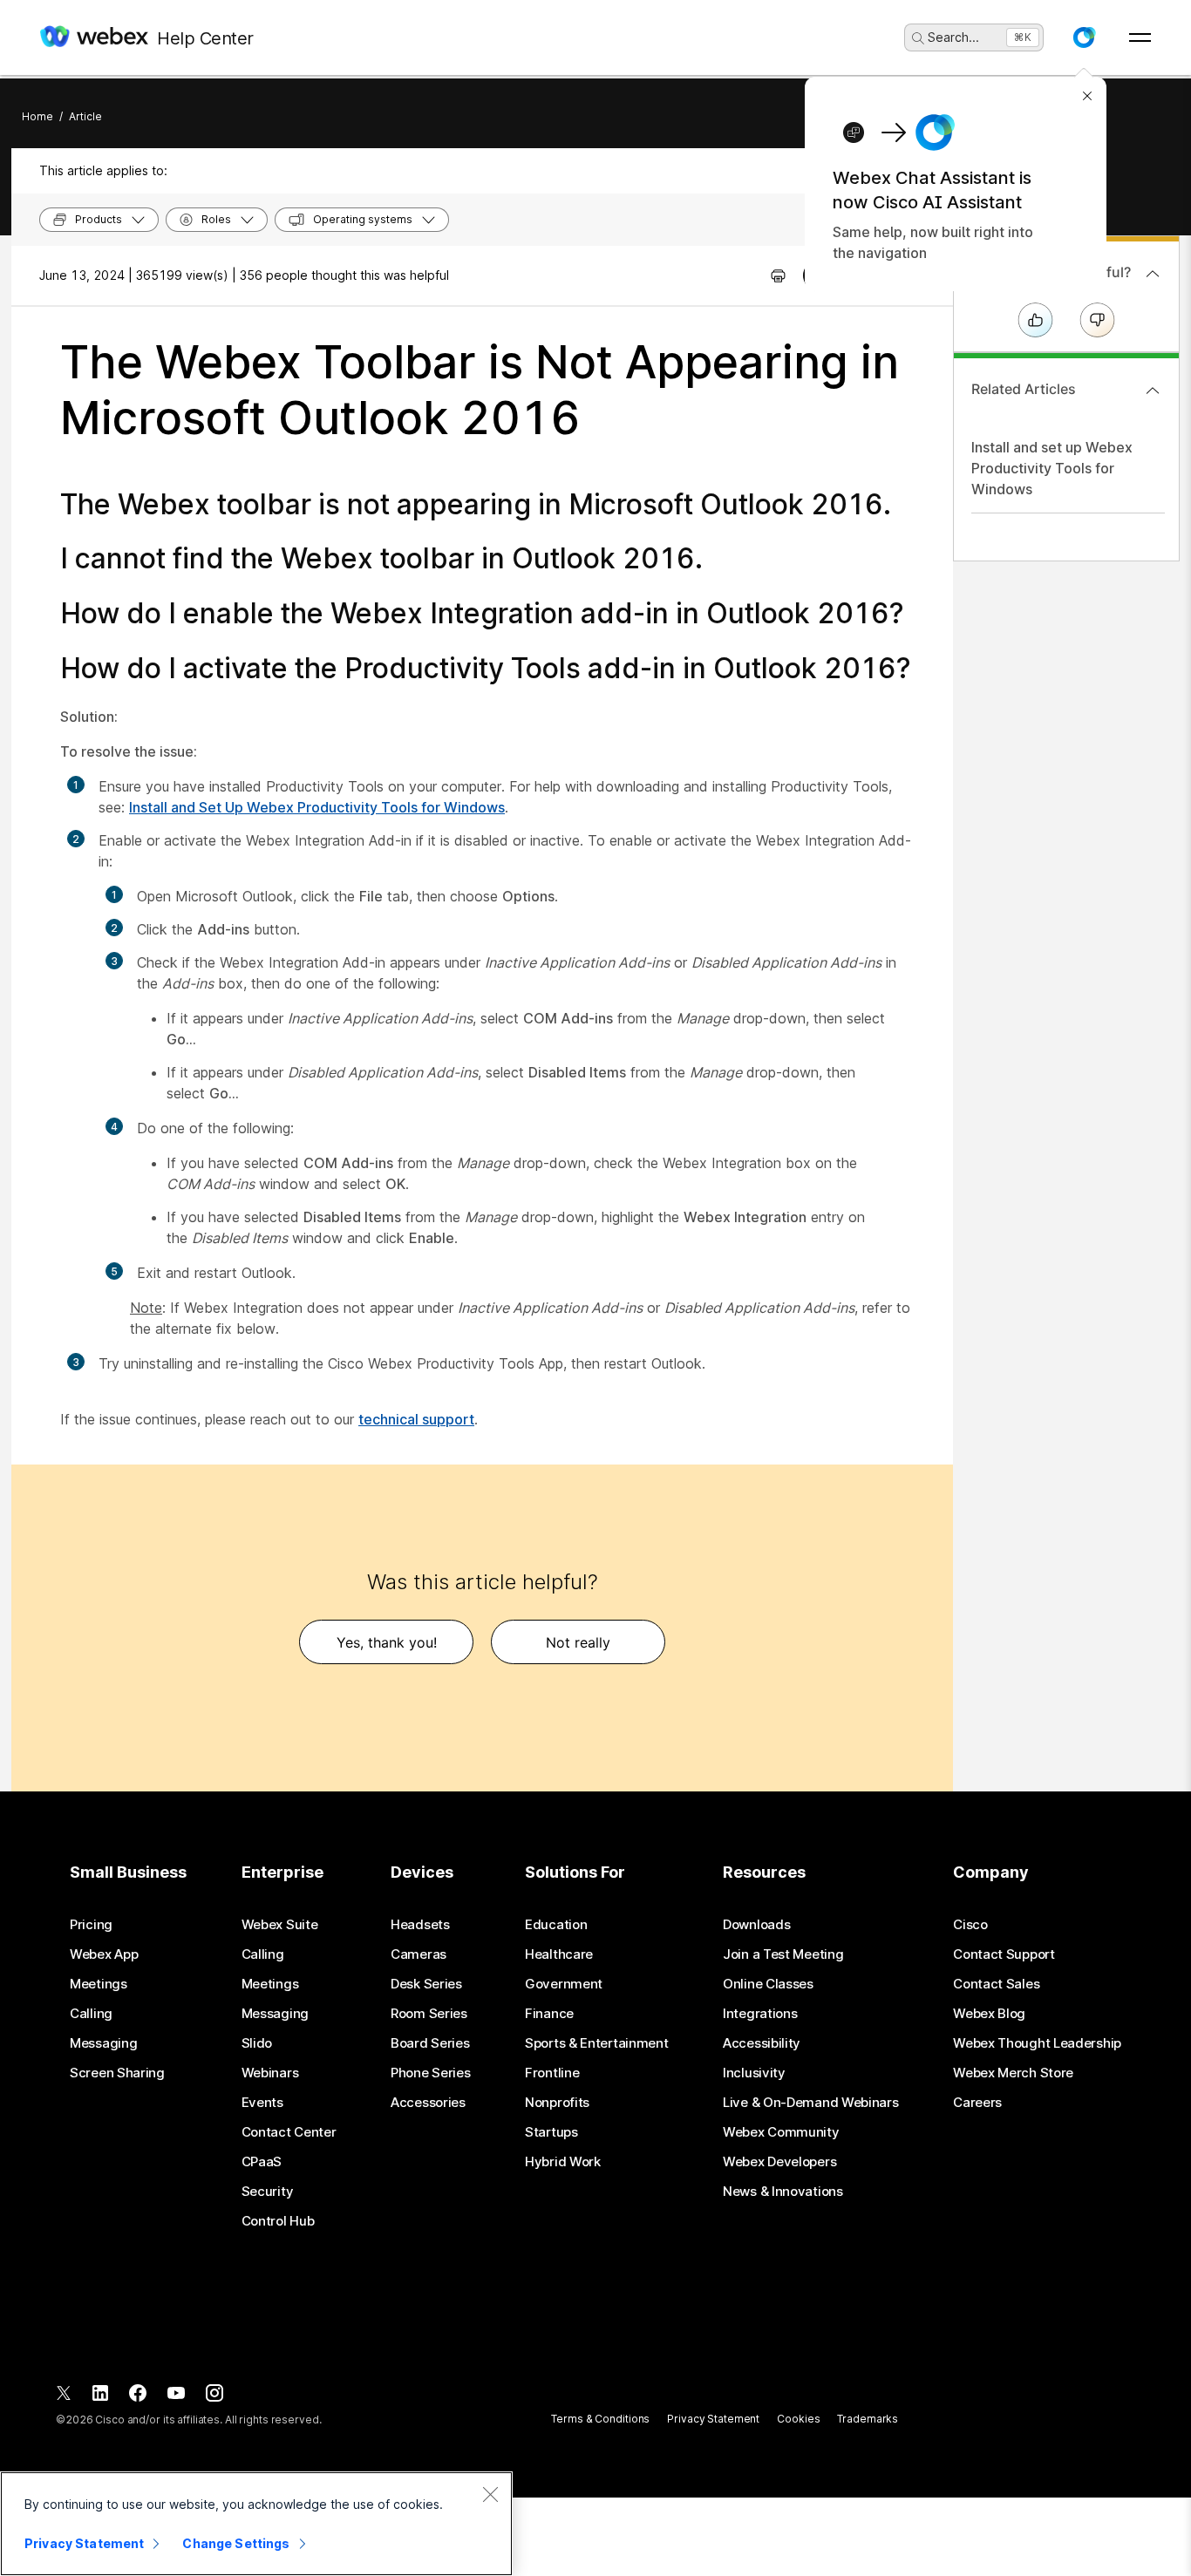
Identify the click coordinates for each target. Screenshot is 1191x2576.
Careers (977, 2103)
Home (37, 116)
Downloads (756, 1925)
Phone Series (430, 2073)
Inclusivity (754, 2073)
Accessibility (762, 2043)
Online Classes (768, 1984)
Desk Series (426, 1984)
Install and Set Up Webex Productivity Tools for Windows (317, 807)
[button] (1084, 37)
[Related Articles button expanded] (1153, 391)
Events (262, 2103)
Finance (549, 2014)
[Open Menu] (1140, 37)
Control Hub (278, 2221)
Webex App (104, 1954)
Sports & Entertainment (596, 2043)
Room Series (429, 2014)
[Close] (490, 2494)
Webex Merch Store (1013, 2073)
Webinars (270, 2073)
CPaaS (262, 2162)
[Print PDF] (778, 275)
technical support (416, 1419)
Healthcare (559, 1954)
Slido (257, 2043)
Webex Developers (779, 2162)
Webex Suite (280, 1925)
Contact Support (1004, 1954)
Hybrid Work (563, 2162)
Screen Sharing (117, 2073)
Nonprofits (557, 2103)
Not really (578, 1642)
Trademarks (868, 2419)
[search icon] (918, 38)
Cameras (419, 1954)
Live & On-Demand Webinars (811, 2103)
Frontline (552, 2073)
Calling (91, 2014)
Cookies (798, 2419)
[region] (256, 2524)
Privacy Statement (713, 2419)
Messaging (103, 2043)
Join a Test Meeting (783, 1954)
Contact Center (289, 2132)
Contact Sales (996, 1984)
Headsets (420, 1925)
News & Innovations (783, 2192)
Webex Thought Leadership (1037, 2043)
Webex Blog (989, 2014)
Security (268, 2192)
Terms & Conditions (600, 2419)
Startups (551, 2132)
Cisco (970, 1925)
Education (556, 1925)
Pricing (91, 1925)
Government (564, 1984)
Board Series (430, 2043)
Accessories (428, 2103)
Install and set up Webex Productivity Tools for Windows (1052, 468)
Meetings (99, 1984)
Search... (953, 37)
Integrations (760, 2014)
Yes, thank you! (387, 1642)
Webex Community (781, 2132)
